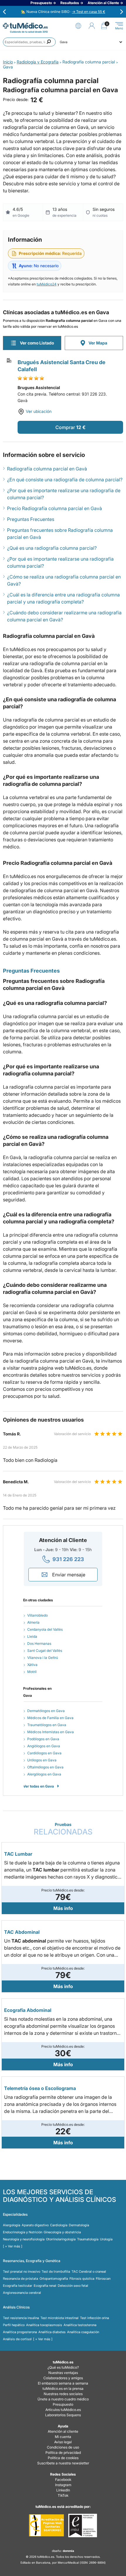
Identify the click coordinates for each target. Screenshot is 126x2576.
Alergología (12, 2225)
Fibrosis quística (82, 2279)
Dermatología (79, 2225)
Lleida (32, 1636)
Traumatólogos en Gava (47, 1725)
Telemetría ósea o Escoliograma (40, 2088)
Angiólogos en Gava (44, 1746)
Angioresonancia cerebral (22, 2293)
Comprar (65, 427)
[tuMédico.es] (25, 26)
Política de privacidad (63, 2453)
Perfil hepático (14, 2325)
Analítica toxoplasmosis (44, 2325)
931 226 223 (68, 1559)
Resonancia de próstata (21, 2279)
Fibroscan (103, 2279)
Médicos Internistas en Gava (51, 1732)
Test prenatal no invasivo (22, 2271)
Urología (106, 2239)
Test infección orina (94, 2318)
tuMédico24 (47, 284)
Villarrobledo (38, 1615)
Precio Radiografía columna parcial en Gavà (55, 508)
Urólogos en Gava (42, 1760)
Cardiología (59, 2225)
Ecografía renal (45, 2286)
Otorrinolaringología (61, 2239)
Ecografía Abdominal (28, 2010)
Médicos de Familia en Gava (50, 1718)
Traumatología (88, 2239)
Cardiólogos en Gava (44, 1753)
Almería (33, 1622)
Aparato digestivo (35, 2225)
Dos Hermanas (39, 1643)
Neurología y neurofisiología (24, 2239)
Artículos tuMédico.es (63, 2410)
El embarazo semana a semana (63, 2383)
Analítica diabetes (52, 2332)
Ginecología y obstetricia (62, 2232)
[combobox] (29, 42)
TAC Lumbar (18, 1854)
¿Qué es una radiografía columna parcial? (52, 548)
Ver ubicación (39, 411)
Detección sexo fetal (73, 2286)
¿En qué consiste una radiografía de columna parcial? (65, 480)
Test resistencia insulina (21, 2318)
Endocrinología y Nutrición (23, 2232)
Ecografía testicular (18, 2286)
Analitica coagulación (83, 2332)
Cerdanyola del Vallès (45, 1629)
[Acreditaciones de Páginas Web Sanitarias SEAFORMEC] (46, 2525)
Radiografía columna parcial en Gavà (47, 469)
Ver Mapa (98, 343)
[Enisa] (82, 2525)
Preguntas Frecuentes (31, 519)
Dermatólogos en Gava (46, 1711)
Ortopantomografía (54, 2279)
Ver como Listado (37, 343)
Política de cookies (63, 2458)
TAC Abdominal (22, 1932)
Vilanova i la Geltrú (43, 1658)
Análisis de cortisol (17, 2339)
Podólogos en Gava (43, 1739)
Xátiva (32, 1665)
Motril (32, 1672)
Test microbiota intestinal (59, 2318)
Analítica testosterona (80, 2325)
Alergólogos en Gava (44, 1774)
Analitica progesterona (20, 2332)
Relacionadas (63, 1829)
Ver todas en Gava (39, 1786)
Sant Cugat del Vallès (45, 1651)
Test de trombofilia (56, 2271)
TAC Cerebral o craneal (89, 2271)
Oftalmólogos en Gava (45, 1767)
